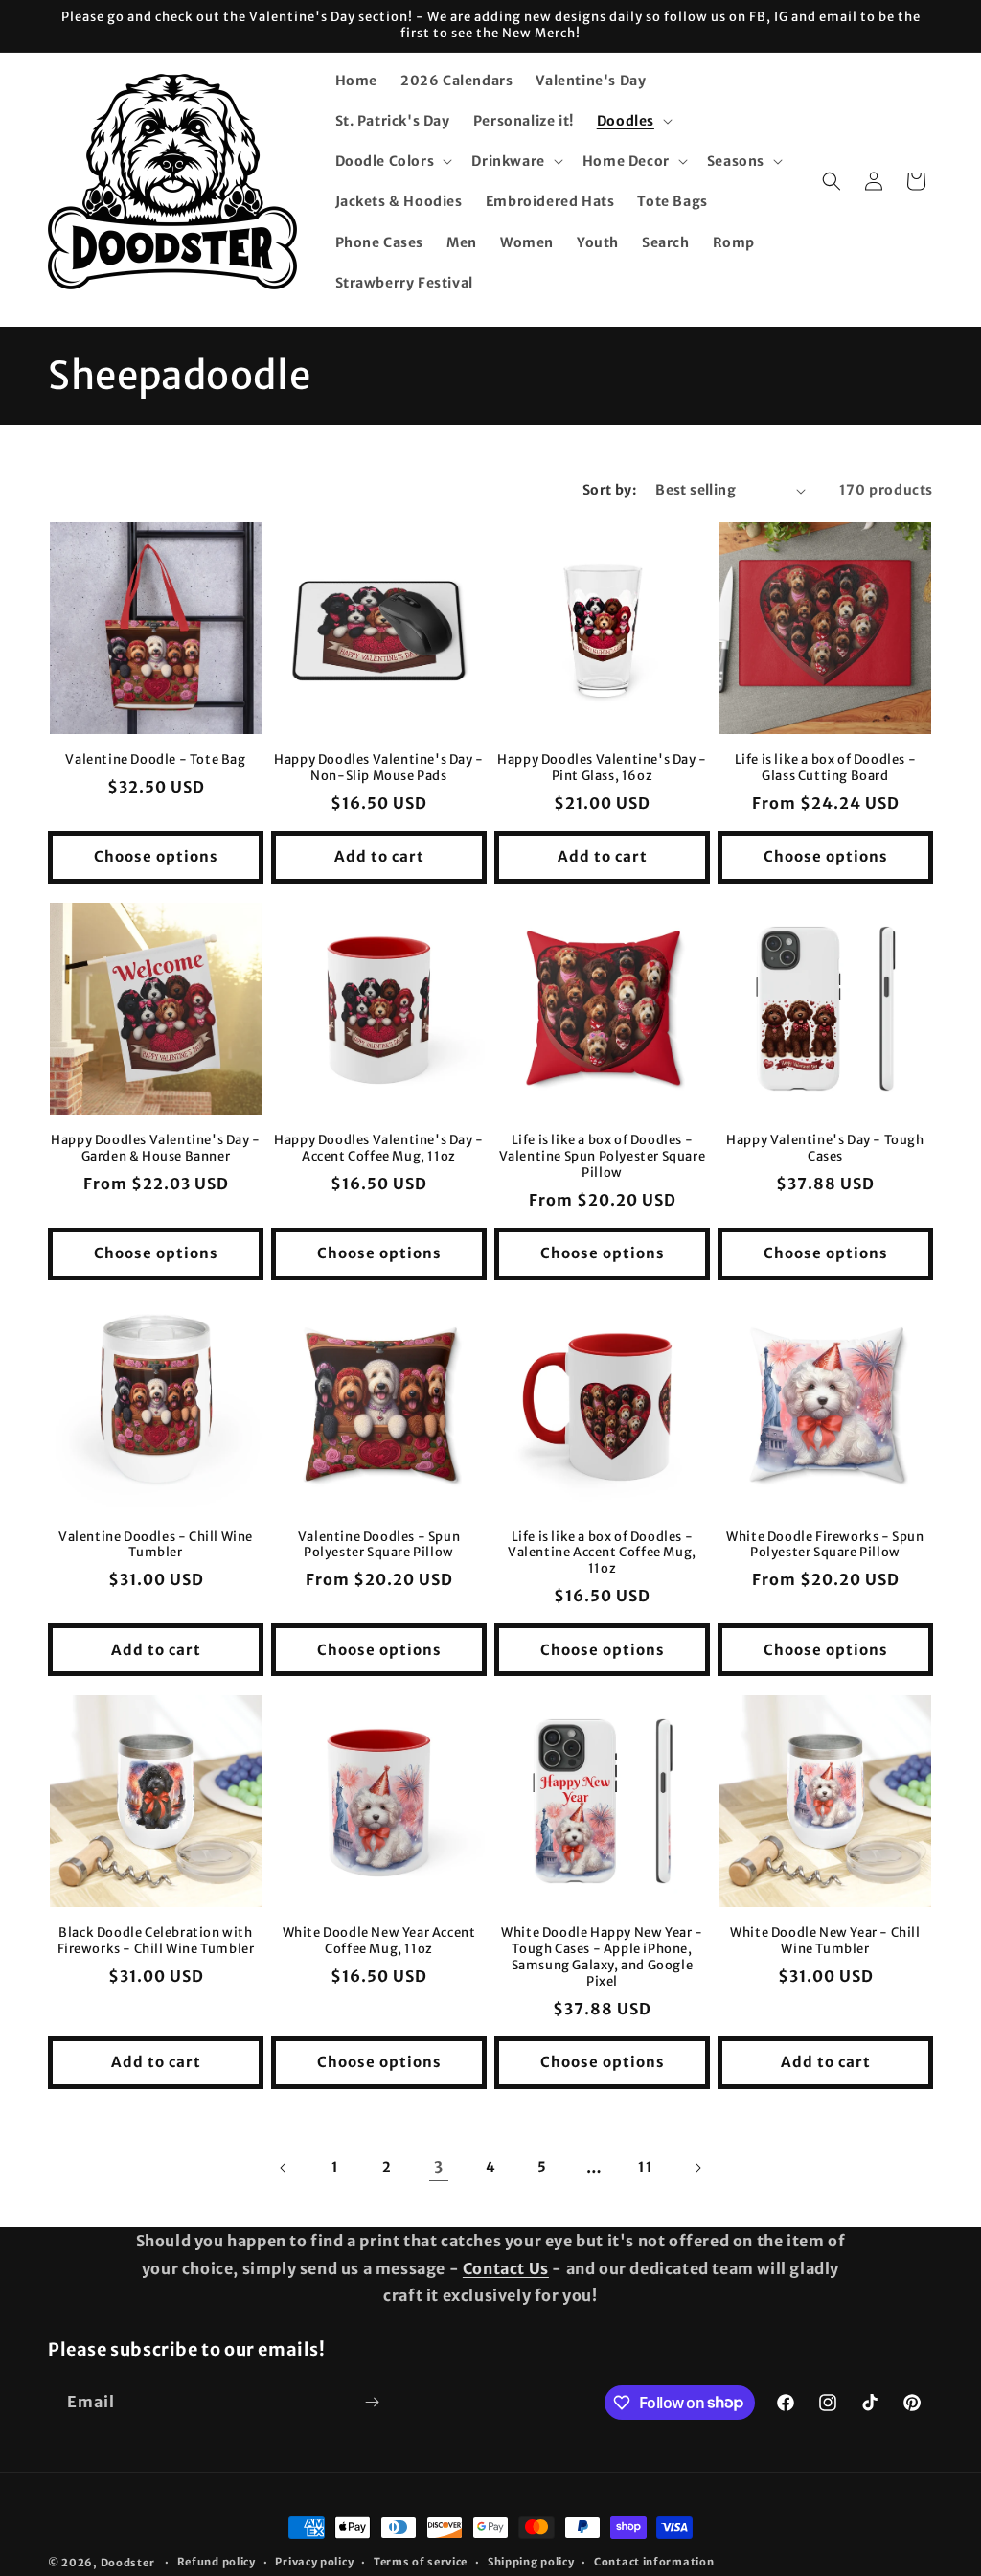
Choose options (156, 856)
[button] (633, 121)
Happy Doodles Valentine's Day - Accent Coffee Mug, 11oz (379, 1149)
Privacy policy (314, 2562)
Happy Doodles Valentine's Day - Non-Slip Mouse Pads (379, 768)
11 (645, 2167)
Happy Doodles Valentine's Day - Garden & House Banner (156, 1149)
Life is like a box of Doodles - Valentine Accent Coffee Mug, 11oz (602, 1553)
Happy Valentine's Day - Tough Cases (825, 1149)
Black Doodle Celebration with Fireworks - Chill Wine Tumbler (156, 1941)
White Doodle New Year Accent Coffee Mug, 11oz (379, 1941)
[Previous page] (284, 2168)
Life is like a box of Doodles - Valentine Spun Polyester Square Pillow (603, 1157)
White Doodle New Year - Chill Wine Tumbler (825, 1941)
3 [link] (439, 2167)
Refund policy (217, 2562)
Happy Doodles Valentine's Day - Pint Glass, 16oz (602, 768)
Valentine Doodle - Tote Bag (155, 760)
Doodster (129, 2563)
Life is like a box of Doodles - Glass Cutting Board (826, 768)
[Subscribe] (372, 2402)
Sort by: (609, 490)
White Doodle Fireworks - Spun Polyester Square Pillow (825, 1545)
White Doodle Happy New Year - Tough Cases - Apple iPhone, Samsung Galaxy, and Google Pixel (602, 1957)
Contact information (654, 2562)
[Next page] (697, 2168)
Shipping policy (531, 2562)
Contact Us (506, 2268)
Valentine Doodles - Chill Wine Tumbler (156, 1545)
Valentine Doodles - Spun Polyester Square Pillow (379, 1545)
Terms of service (421, 2562)
